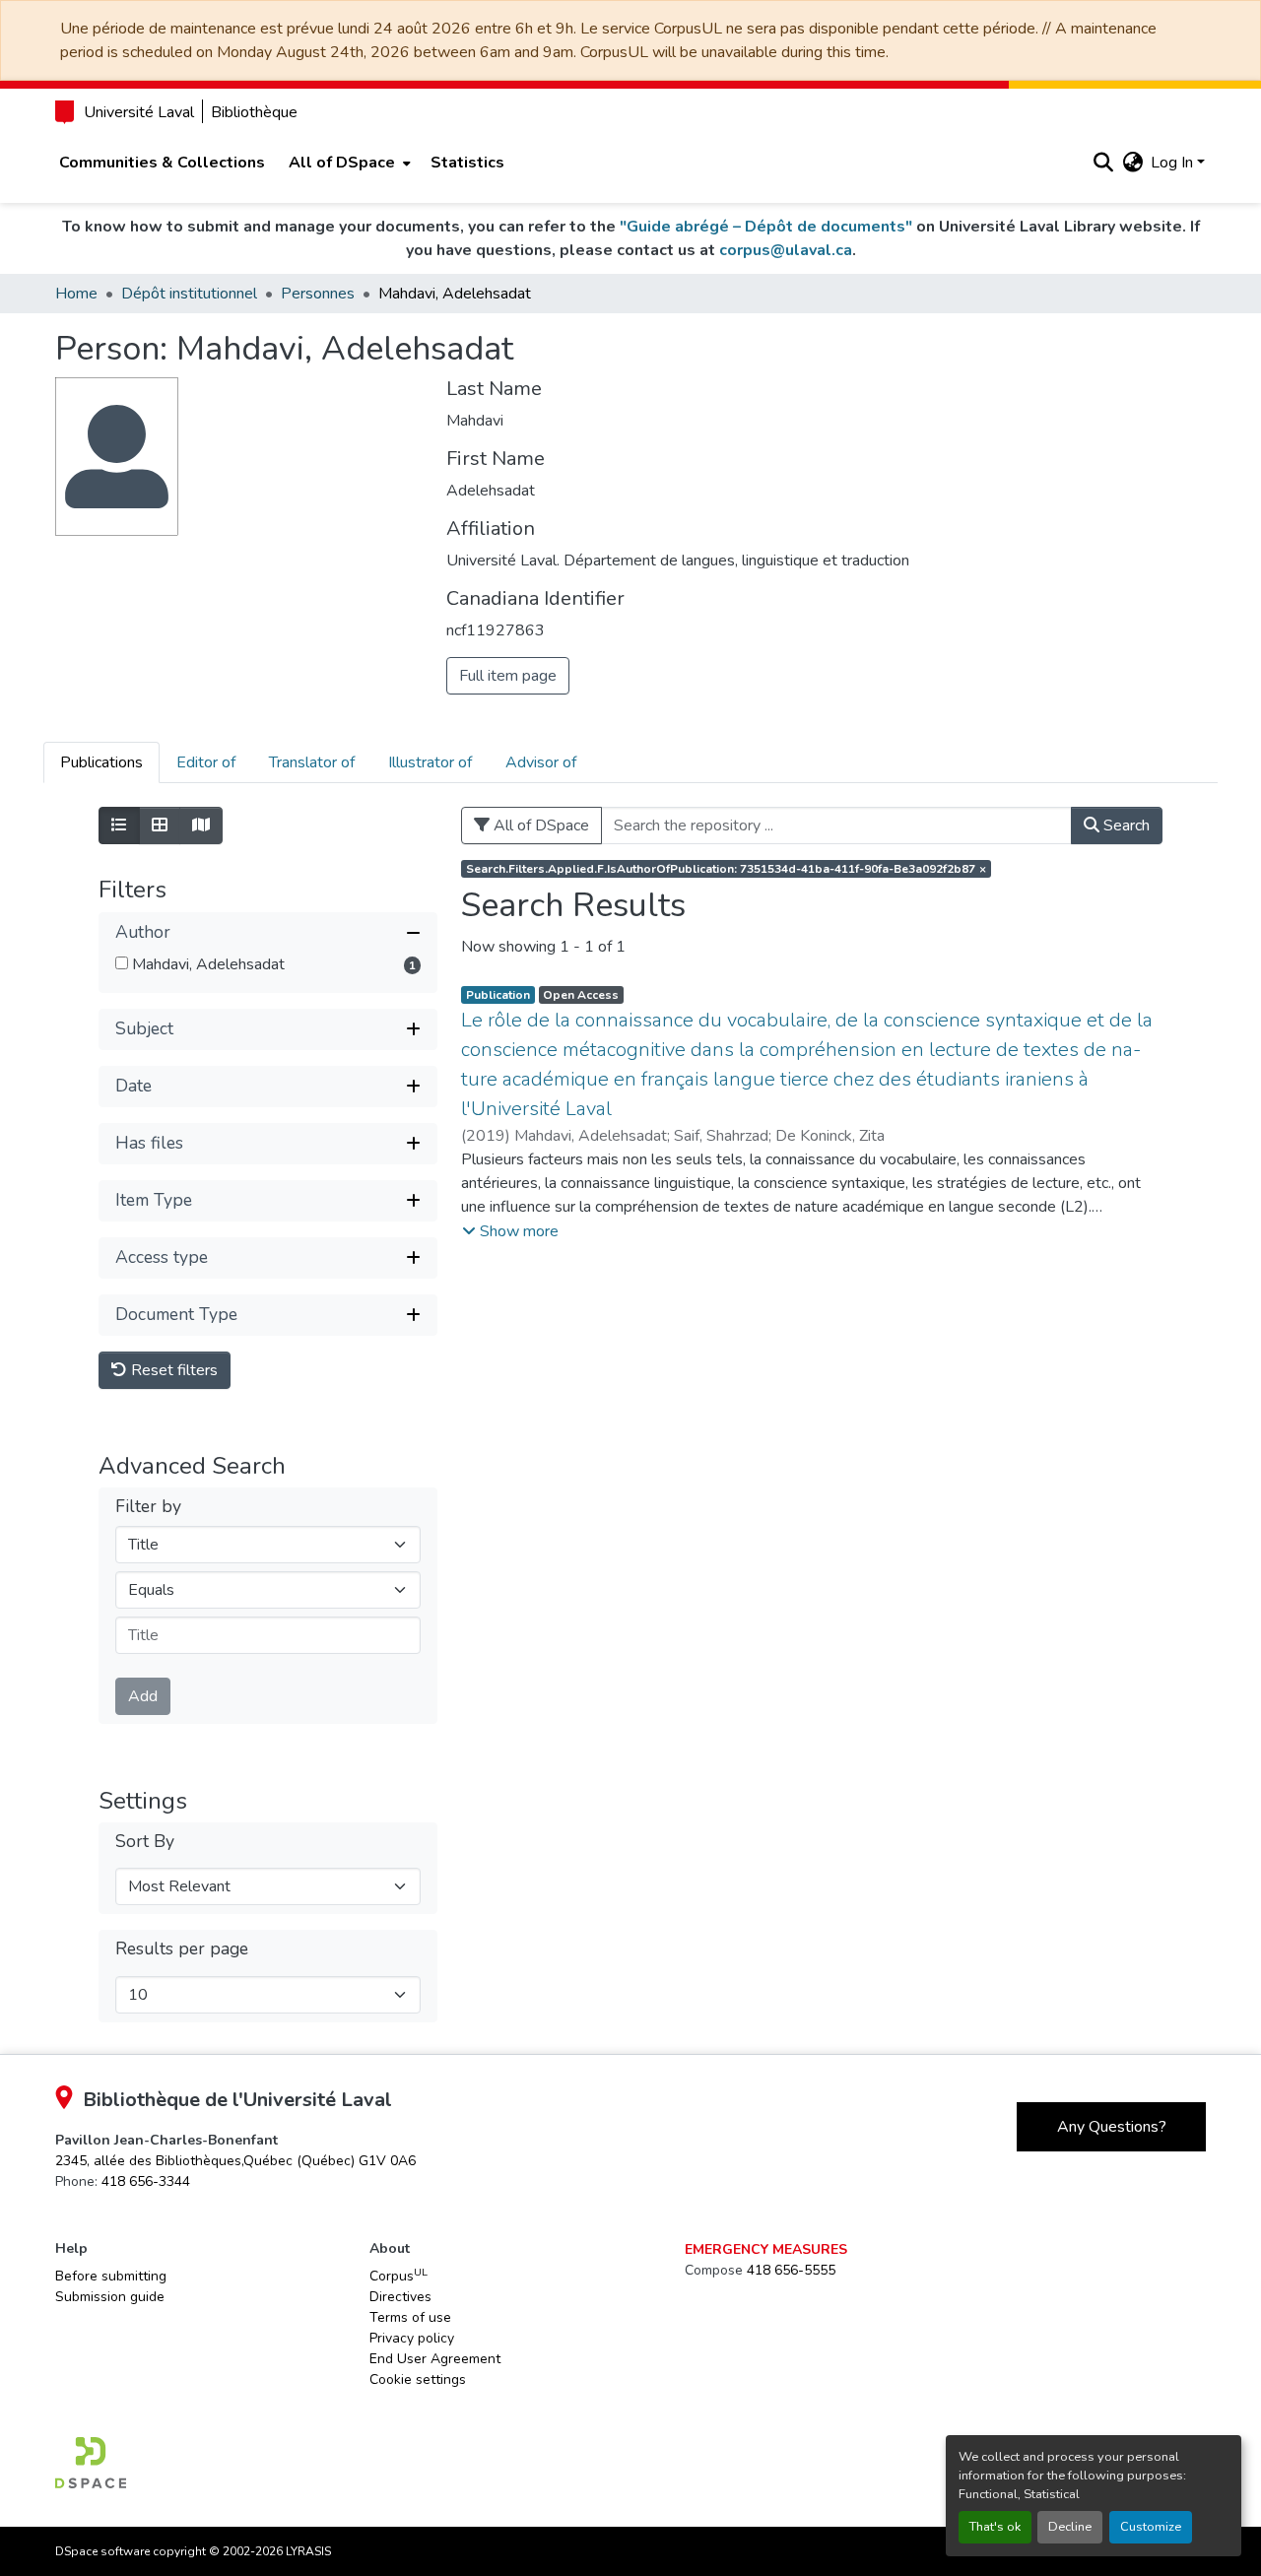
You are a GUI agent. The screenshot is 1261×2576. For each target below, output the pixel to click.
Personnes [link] (318, 294)
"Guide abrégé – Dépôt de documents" (766, 227)
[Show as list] (119, 826)
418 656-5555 (791, 2270)
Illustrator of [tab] (430, 762)
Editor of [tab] (206, 762)
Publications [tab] (101, 762)
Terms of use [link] (410, 2317)
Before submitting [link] (111, 2276)
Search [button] (1125, 826)
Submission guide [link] (110, 2297)
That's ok (995, 2527)
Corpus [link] (398, 2276)
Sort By (145, 1842)
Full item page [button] (508, 676)
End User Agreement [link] (435, 2359)
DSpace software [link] (102, 2551)
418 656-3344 (146, 2181)
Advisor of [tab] (541, 762)
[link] (235, 2161)
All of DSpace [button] (342, 163)
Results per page (182, 1949)
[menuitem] (348, 163)
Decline (1070, 2527)
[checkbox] (122, 963)
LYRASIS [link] (308, 2551)
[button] (1103, 163)
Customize (1151, 2527)
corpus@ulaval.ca (786, 250)
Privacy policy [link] (412, 2338)
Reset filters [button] (172, 1370)
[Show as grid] (160, 826)
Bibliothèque (254, 112)
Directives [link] (400, 2297)
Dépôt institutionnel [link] (189, 294)
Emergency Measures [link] (766, 2249)
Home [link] (76, 294)
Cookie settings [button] (418, 2379)
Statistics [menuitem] (467, 163)
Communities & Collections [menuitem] (162, 163)
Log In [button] (1174, 163)
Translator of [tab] (312, 762)
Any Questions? (1112, 2127)
